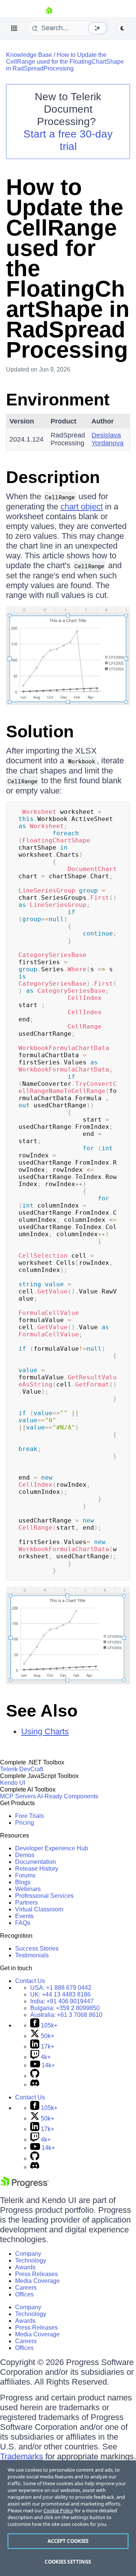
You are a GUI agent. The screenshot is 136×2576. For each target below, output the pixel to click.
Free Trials (29, 1816)
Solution (40, 732)
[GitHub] (35, 2076)
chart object (82, 507)
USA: (61, 1988)
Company (28, 2254)
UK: (60, 1994)
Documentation (36, 1862)
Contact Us (30, 1981)
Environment (58, 400)
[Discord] (35, 2084)
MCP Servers (18, 1796)
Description (53, 477)
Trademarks (22, 2456)
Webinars (28, 1889)
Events (24, 1916)
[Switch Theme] (122, 28)
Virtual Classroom (39, 1909)
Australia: (66, 2015)
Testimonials (32, 1955)
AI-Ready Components (68, 1796)
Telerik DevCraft (22, 1769)
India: (62, 2001)
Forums (25, 1875)
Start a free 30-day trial (68, 140)
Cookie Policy (58, 2510)
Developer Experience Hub (52, 1848)
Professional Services (44, 1896)
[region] (68, 2518)
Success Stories (37, 1948)
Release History (37, 1869)
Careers (26, 2288)
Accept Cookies (68, 2541)
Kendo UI (13, 1783)
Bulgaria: (65, 2008)
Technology (31, 2260)
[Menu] (14, 28)
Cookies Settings (68, 2562)
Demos (25, 1855)
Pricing (25, 1823)
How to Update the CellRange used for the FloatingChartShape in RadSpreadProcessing (65, 62)
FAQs (23, 1923)
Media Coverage (37, 2281)
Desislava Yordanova (107, 439)
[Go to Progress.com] (25, 2186)
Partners (26, 1903)
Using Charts (45, 1731)
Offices (24, 2294)
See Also (42, 1711)
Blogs (23, 1882)
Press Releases (36, 2274)
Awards (25, 2267)
